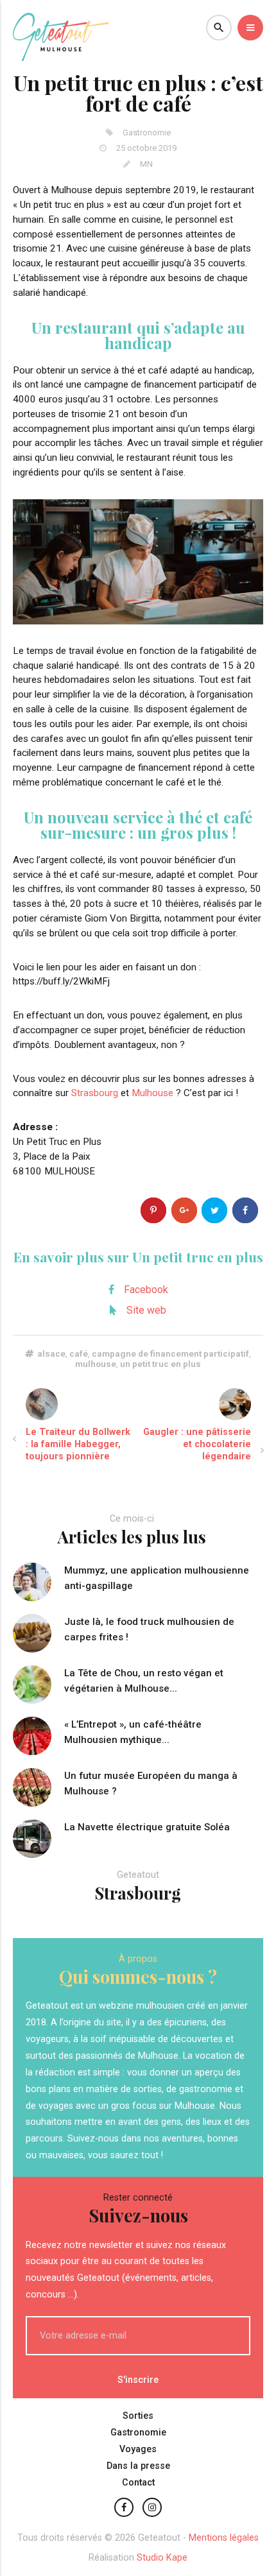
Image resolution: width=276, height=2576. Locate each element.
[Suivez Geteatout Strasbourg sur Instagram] (152, 2507)
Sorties (138, 2416)
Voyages (138, 2449)
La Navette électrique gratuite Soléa (147, 1827)
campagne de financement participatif (170, 1353)
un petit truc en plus (160, 1364)
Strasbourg (95, 1093)
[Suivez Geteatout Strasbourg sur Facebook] (124, 2507)
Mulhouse (152, 1093)
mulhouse (96, 1364)
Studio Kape (162, 2558)
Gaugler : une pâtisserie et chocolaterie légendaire (197, 1444)
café (79, 1353)
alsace (51, 1353)
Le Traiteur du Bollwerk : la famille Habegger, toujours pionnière (78, 1444)
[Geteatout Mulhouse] (61, 57)
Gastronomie (138, 2433)
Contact (138, 2483)
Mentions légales (224, 2538)
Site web (146, 1310)
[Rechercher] (219, 28)
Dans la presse (138, 2466)
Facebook (146, 1290)
